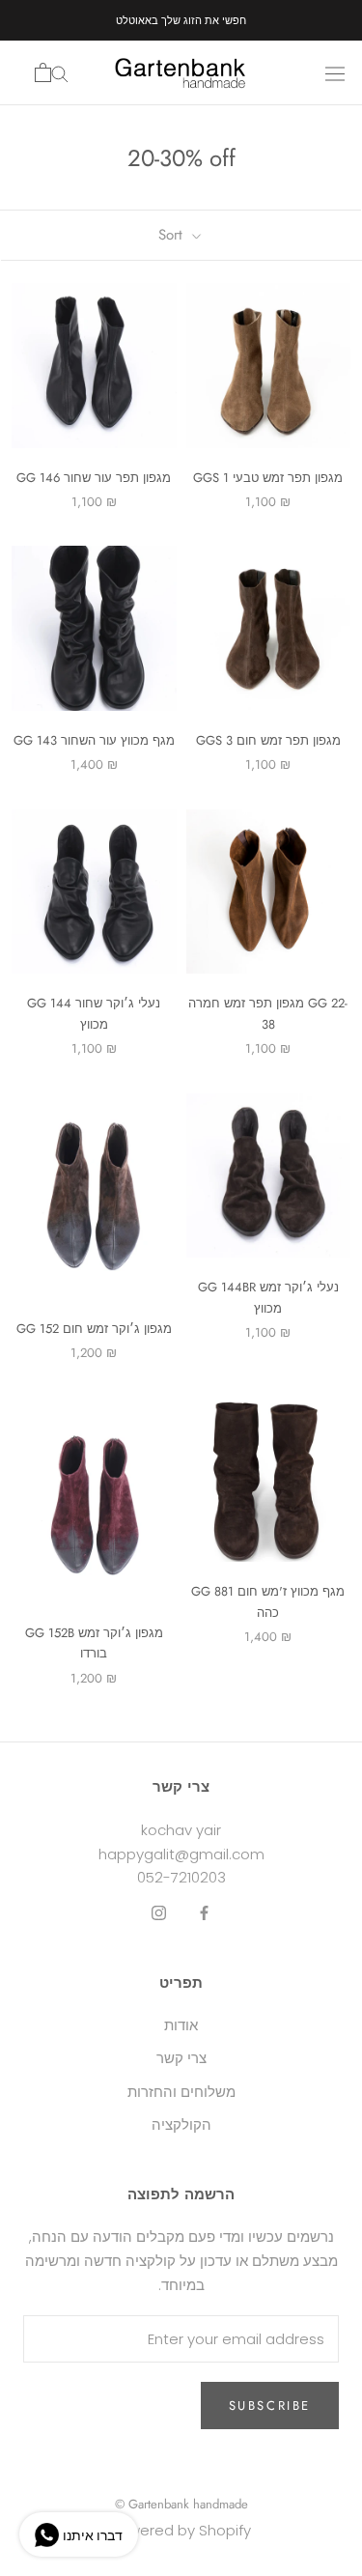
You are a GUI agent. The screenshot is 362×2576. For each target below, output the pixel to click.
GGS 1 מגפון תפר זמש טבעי (268, 478)
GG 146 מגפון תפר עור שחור (94, 478)
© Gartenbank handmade (181, 2504)
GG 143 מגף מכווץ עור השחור (94, 740)
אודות (181, 2025)
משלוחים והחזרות (181, 2092)
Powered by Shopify (181, 2530)
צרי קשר (181, 2058)
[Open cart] (43, 72)
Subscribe (270, 2406)
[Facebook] (204, 1913)
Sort (173, 235)
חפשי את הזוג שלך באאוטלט (181, 20)
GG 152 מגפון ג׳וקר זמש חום (94, 1329)
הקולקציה (181, 2124)
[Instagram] (159, 1913)
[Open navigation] (335, 72)
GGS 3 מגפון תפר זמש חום (268, 740)
